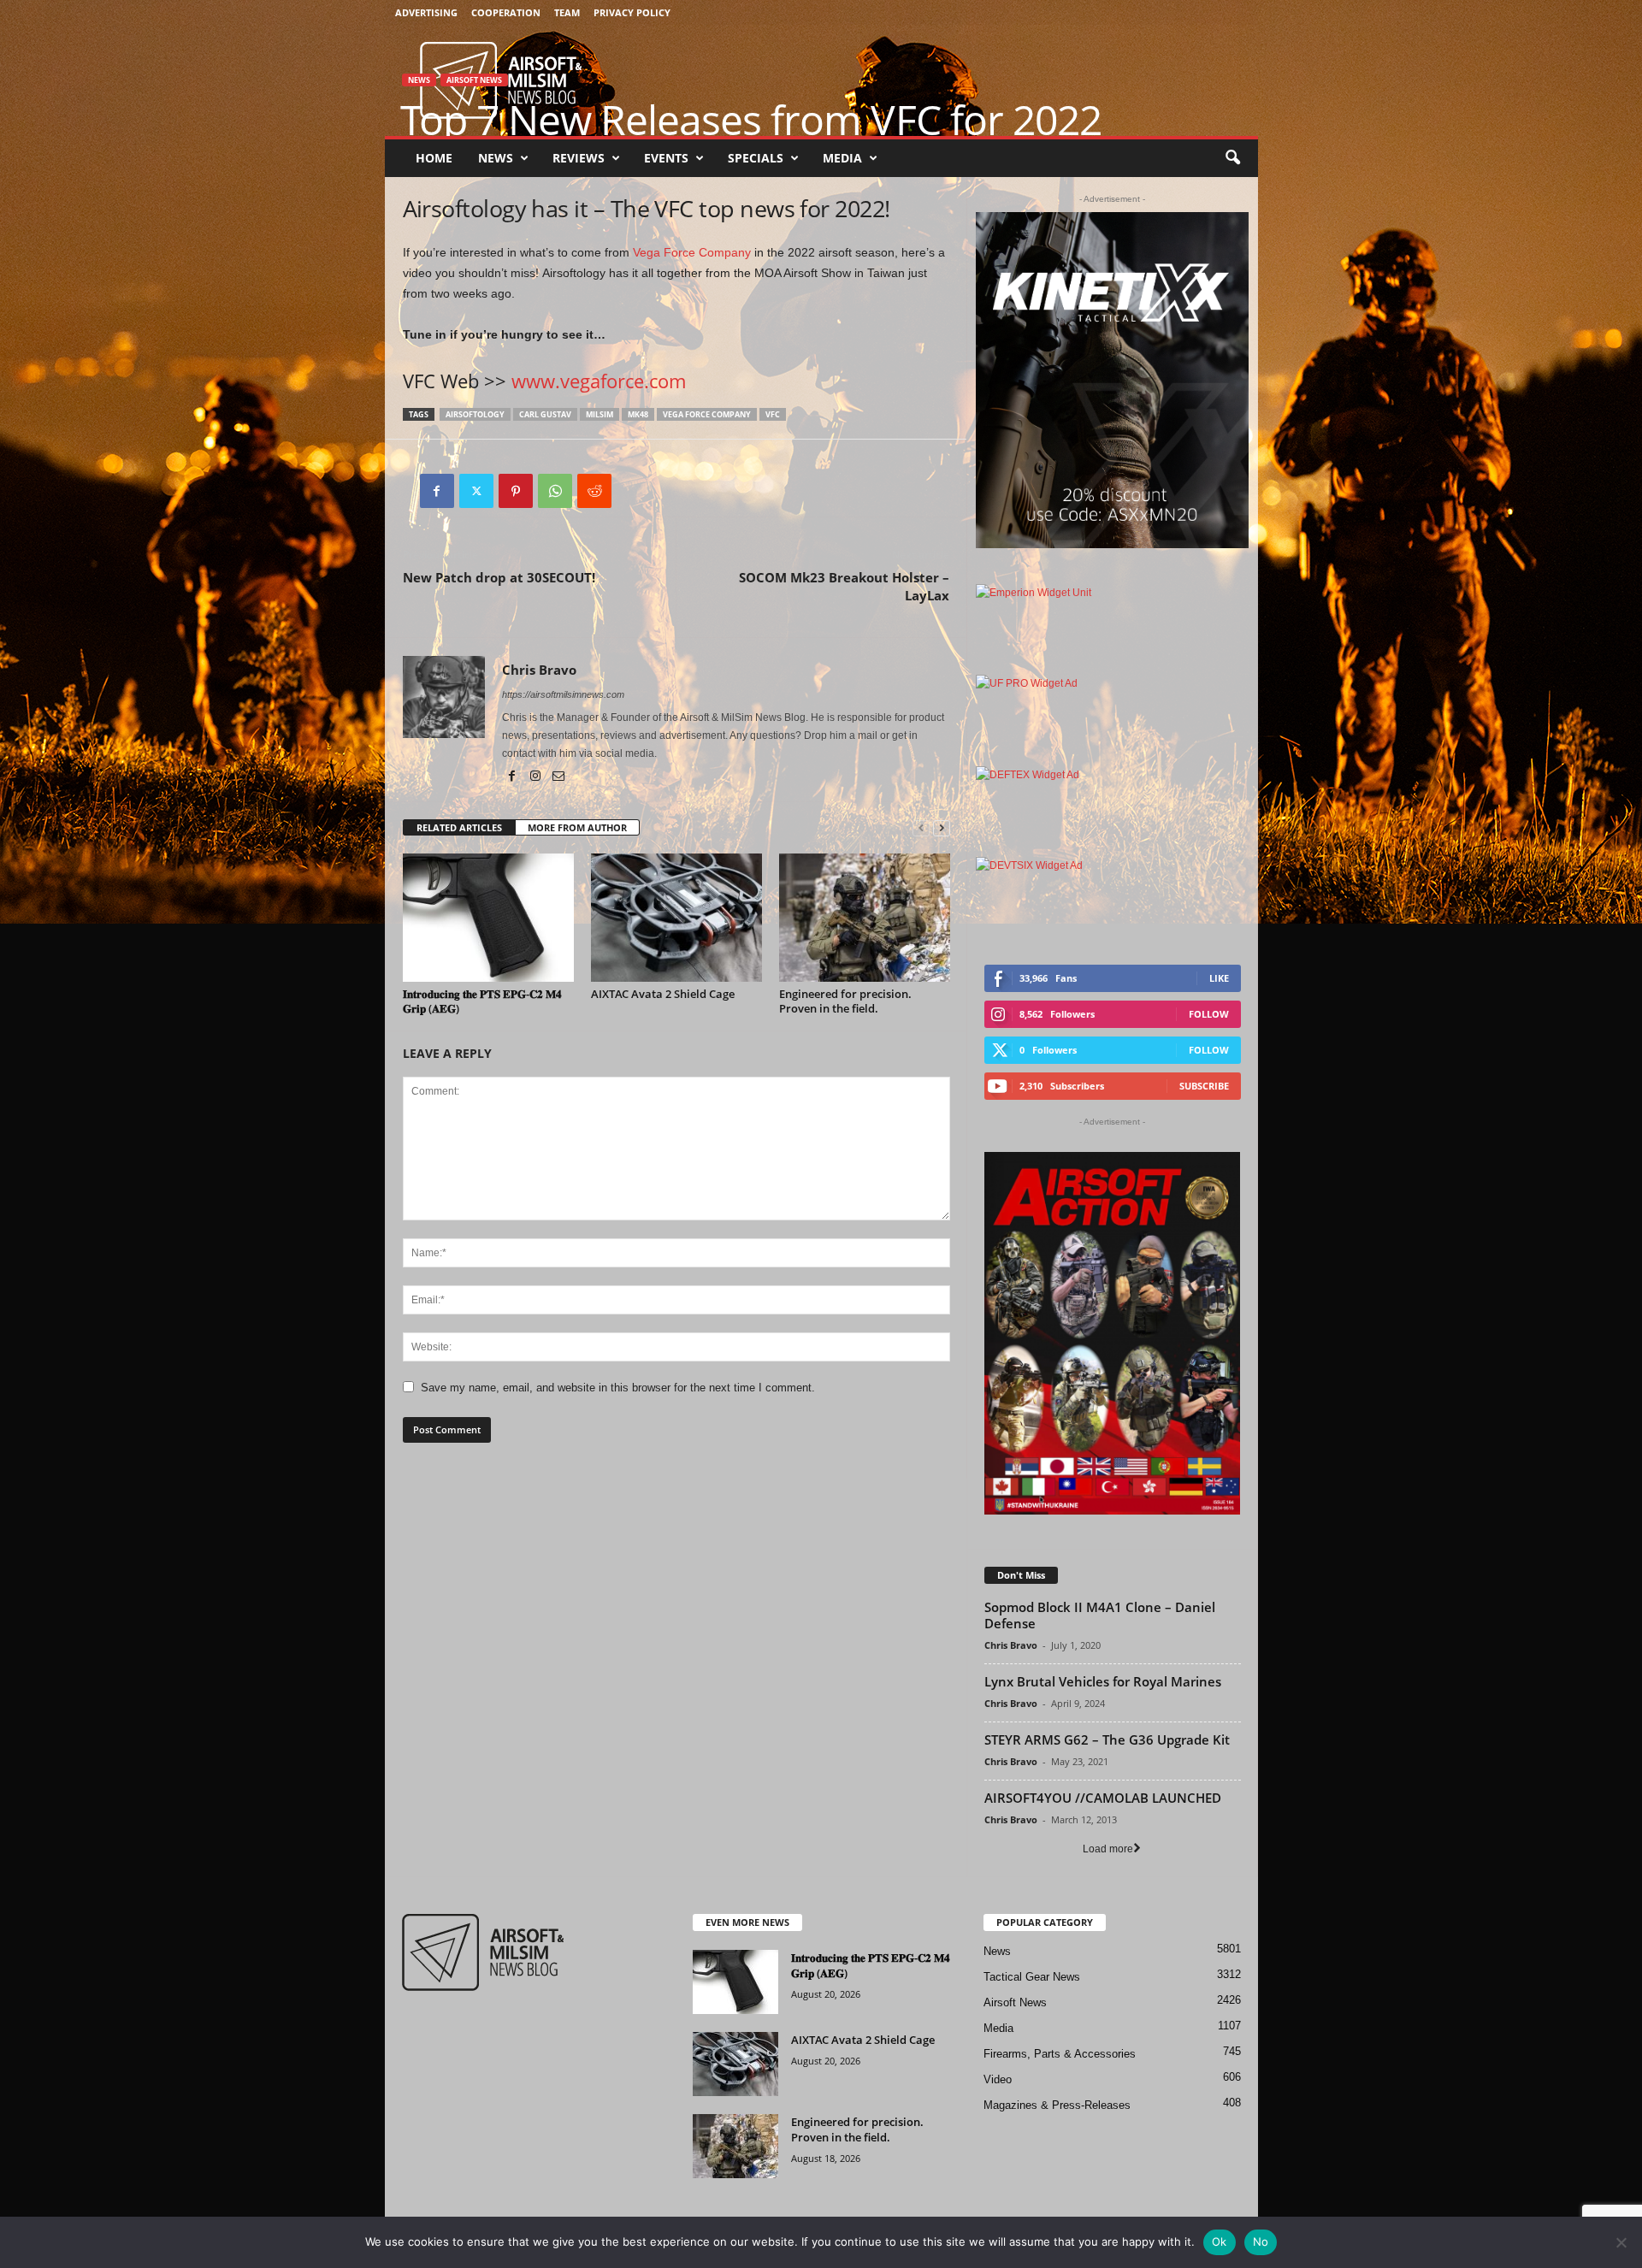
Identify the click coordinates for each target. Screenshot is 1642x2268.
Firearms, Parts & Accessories (1060, 2054)
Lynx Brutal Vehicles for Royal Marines (1103, 1681)
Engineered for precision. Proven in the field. (845, 1001)
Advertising (426, 12)
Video (998, 2079)
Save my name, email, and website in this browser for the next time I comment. (618, 1388)
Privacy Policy (632, 12)
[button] (1232, 158)
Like (1219, 978)
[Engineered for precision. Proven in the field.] (865, 918)
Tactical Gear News (1032, 1977)
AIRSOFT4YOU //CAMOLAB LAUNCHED (1103, 1798)
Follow (1209, 1014)
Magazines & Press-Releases (1057, 2105)
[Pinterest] (516, 491)
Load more (1108, 1849)
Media (842, 158)
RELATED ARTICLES (459, 827)
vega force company (707, 414)
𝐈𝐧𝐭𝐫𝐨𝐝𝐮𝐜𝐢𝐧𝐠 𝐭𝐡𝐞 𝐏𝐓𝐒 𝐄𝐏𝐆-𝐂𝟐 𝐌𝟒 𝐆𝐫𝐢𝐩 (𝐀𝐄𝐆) (482, 1001)
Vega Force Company (692, 252)
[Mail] (558, 777)
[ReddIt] (594, 491)
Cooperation (506, 12)
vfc (773, 414)
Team (567, 12)
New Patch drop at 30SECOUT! (499, 577)
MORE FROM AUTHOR (577, 827)
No (1261, 2241)
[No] (1621, 2242)
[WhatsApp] (555, 491)
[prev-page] (921, 828)
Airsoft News (474, 80)
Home (434, 158)
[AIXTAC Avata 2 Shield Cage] (676, 918)
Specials (756, 158)
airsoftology (475, 414)
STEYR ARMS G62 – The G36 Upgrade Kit (1107, 1739)
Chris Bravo (539, 670)
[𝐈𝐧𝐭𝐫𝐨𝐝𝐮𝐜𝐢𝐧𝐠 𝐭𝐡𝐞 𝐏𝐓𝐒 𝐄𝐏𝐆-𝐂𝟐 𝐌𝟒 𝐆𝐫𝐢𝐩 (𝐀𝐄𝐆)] (488, 918)
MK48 (638, 414)
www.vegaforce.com (599, 381)
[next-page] (942, 828)
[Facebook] (437, 491)
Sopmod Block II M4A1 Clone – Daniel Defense (1100, 1615)
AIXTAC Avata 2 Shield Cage (663, 994)
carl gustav (545, 414)
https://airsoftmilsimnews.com (563, 694)
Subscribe (1204, 1086)
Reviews (579, 158)
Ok (1220, 2241)
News (496, 158)
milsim (600, 414)
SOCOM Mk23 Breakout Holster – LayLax (844, 586)
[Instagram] (537, 777)
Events (666, 158)
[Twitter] (476, 491)
